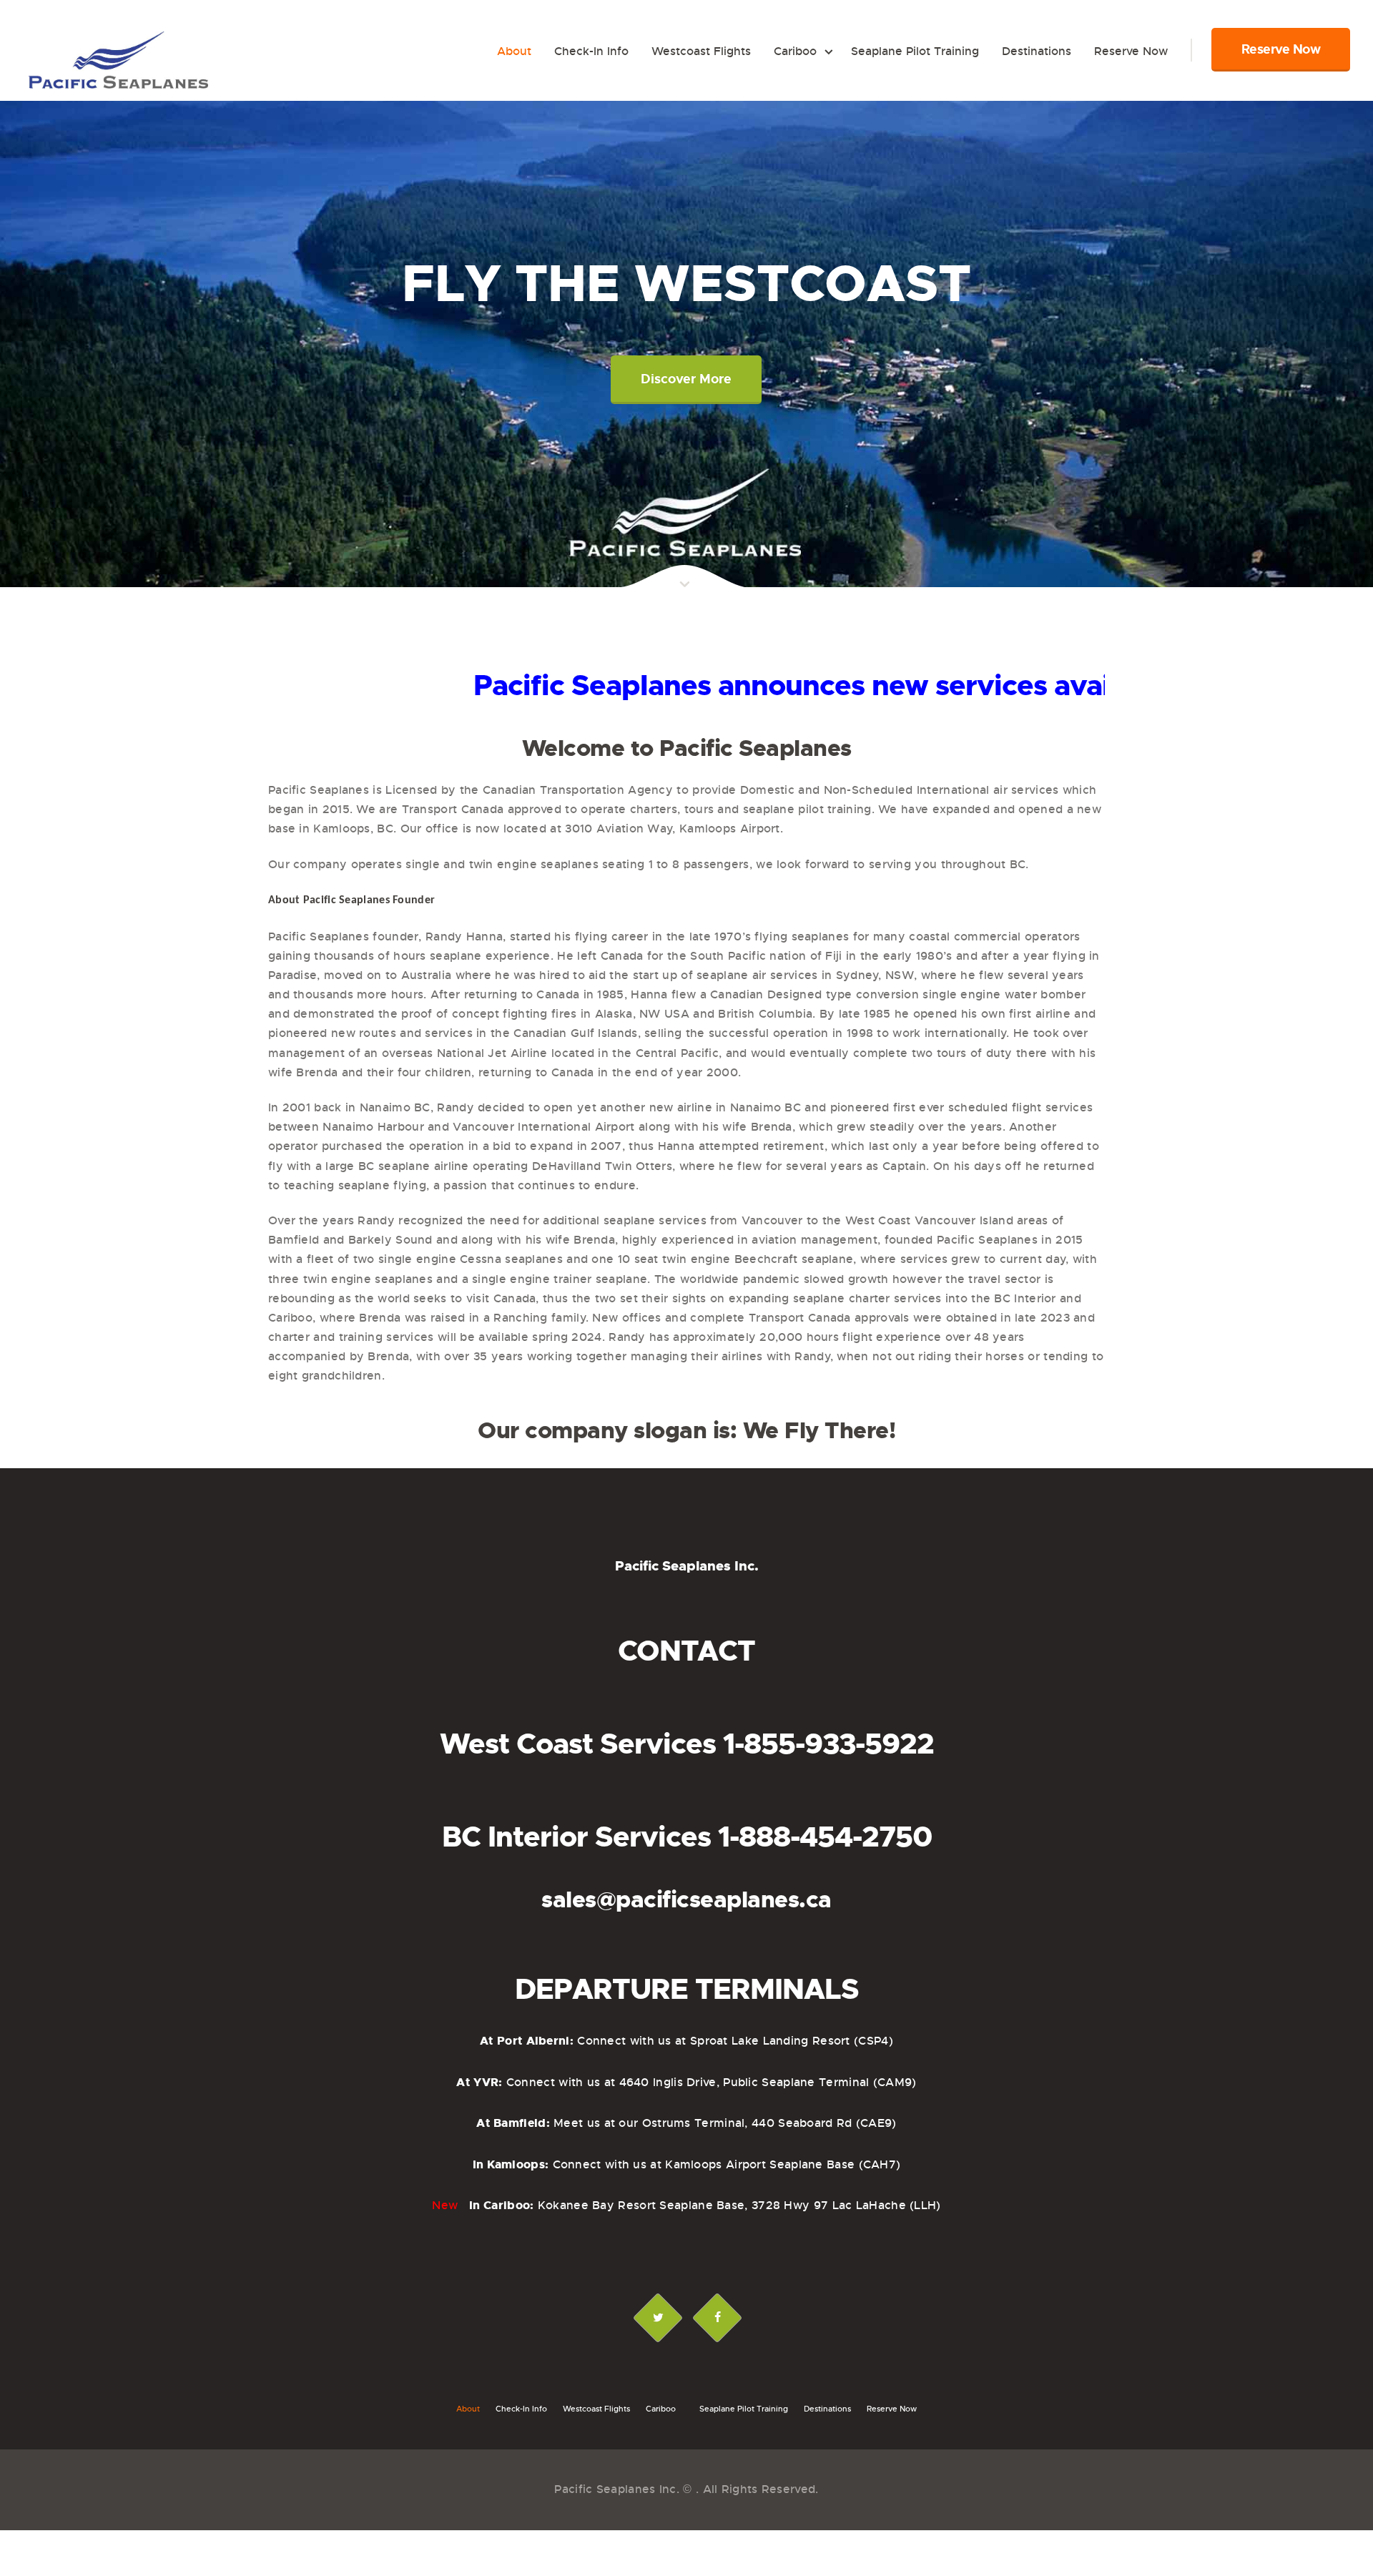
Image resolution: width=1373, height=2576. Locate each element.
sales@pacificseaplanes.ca (686, 1900)
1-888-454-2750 (825, 1837)
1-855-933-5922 (828, 1744)
